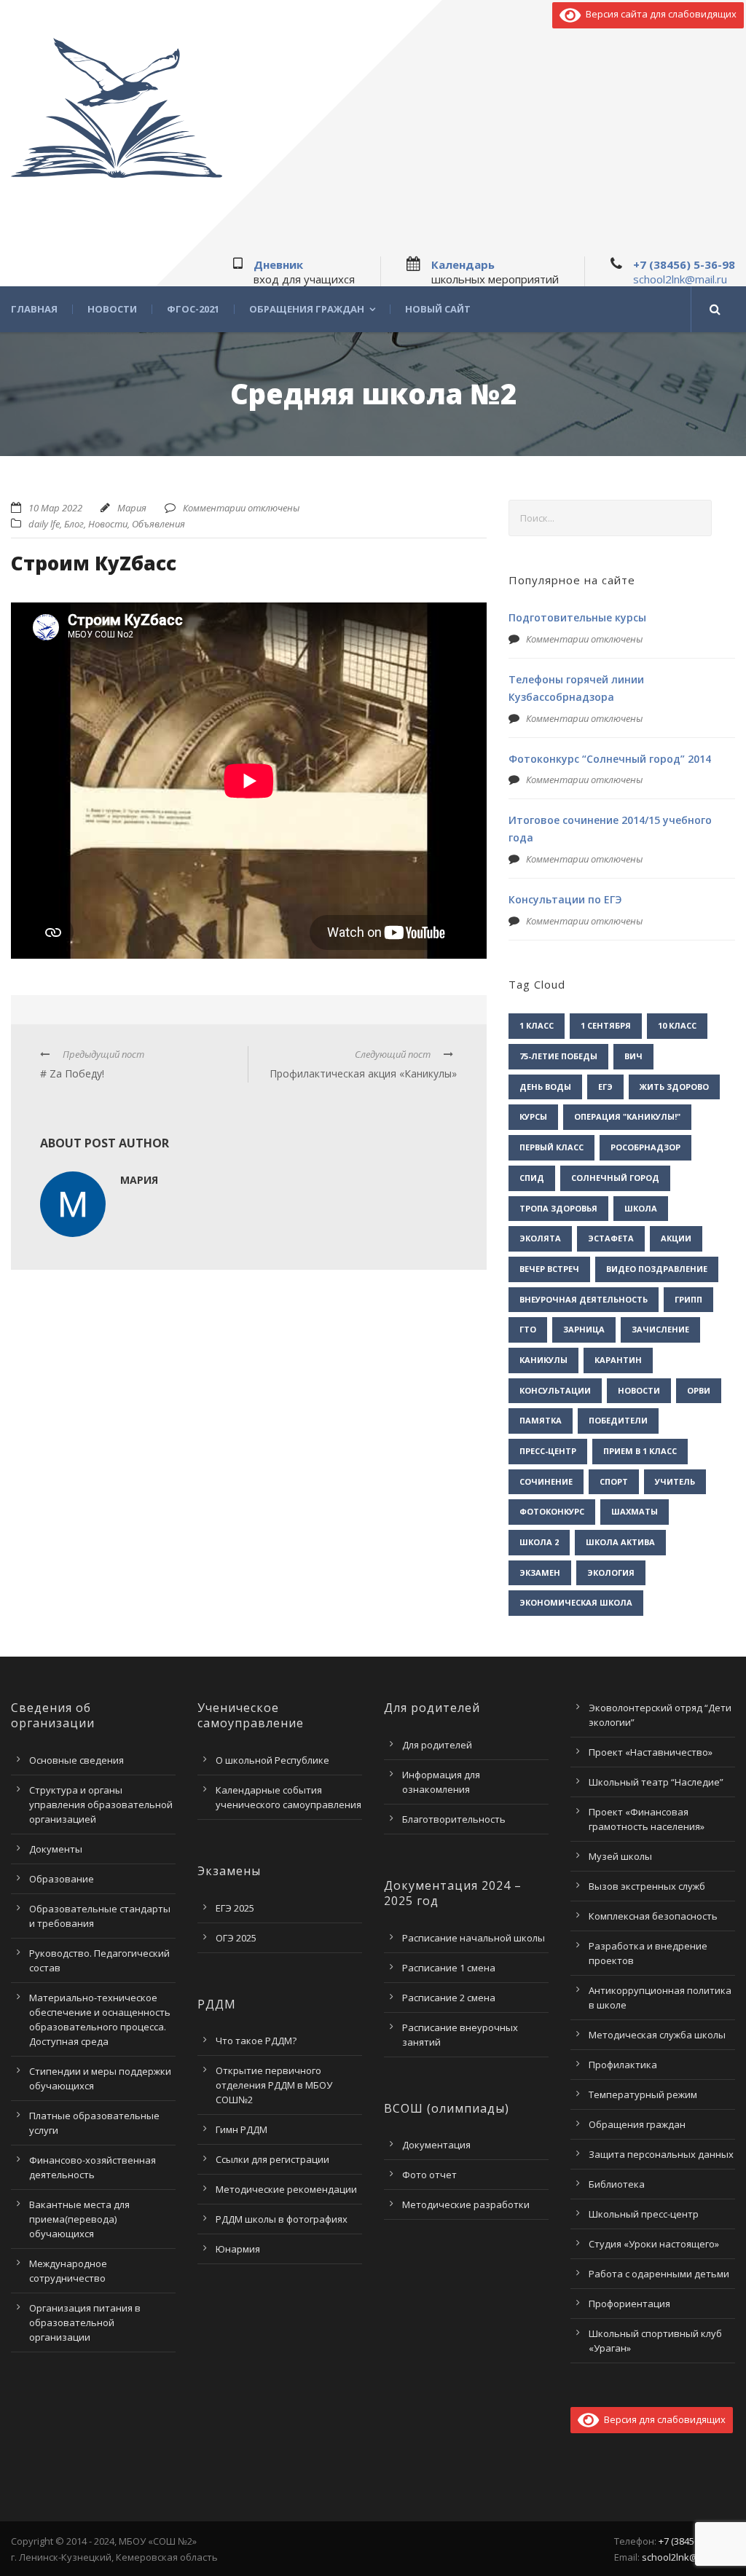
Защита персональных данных (661, 2154)
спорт (614, 1481)
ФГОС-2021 (193, 309)
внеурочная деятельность (584, 1299)
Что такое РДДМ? (256, 2041)
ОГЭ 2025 (236, 1938)
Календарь (463, 264)
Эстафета (611, 1238)
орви (699, 1390)
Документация (436, 2145)
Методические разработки (466, 2204)
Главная (34, 309)
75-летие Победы (558, 1056)
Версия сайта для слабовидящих (659, 14)
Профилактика (623, 2065)
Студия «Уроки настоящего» (654, 2244)
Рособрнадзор (645, 1147)
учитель (675, 1481)
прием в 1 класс (640, 1451)
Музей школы (620, 1856)
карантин (618, 1360)
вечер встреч (549, 1269)
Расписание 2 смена (449, 1998)
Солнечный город (615, 1178)
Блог (74, 524)
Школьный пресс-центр (644, 2214)
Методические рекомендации (286, 2189)
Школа (641, 1208)
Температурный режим (643, 2094)
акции (676, 1238)
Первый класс (551, 1147)
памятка (541, 1420)
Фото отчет (429, 2175)
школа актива (620, 1542)
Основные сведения (76, 1760)
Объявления (158, 524)
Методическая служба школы (657, 2035)
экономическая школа (576, 1602)
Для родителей (437, 1745)
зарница (584, 1329)
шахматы (635, 1511)
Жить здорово (674, 1087)
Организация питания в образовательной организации (85, 2322)
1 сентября (606, 1025)
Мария (132, 508)
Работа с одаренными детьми (659, 2274)
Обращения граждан (307, 309)
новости (639, 1390)
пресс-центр (548, 1451)
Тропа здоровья (558, 1208)
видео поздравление (657, 1269)
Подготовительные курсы (577, 617)
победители (618, 1420)
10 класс (677, 1025)
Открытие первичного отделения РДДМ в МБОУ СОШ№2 (274, 2085)
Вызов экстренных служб (647, 1886)
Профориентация (629, 2304)
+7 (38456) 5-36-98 (684, 264)
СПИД (532, 1178)
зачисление (660, 1329)
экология (611, 1572)
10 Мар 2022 (55, 508)
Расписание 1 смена (449, 1968)
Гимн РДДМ (242, 2129)
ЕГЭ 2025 (235, 1908)
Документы (56, 1849)
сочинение (546, 1481)
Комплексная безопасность (653, 1916)
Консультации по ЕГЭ (565, 899)
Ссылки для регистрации (272, 2159)
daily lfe (44, 524)
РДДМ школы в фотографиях (282, 2219)
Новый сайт (438, 309)
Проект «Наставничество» (651, 1752)
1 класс (537, 1025)
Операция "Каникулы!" (627, 1116)
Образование (62, 1879)
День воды (545, 1087)
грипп (688, 1299)
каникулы (543, 1360)
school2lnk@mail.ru (680, 279)
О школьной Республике (272, 1760)
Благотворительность (454, 1819)
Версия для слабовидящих (662, 2419)
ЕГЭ (605, 1087)
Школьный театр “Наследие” (656, 1782)
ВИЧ (633, 1056)
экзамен (540, 1572)
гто (528, 1329)
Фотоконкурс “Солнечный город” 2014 (610, 759)
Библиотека (617, 2184)
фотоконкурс (552, 1511)
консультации (555, 1390)
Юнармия (238, 2249)
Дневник (278, 264)
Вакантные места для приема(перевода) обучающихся (79, 2219)
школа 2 (539, 1542)
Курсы (533, 1116)
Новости (112, 309)
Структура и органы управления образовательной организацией (101, 1805)
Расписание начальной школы (474, 1938)
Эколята (540, 1238)
